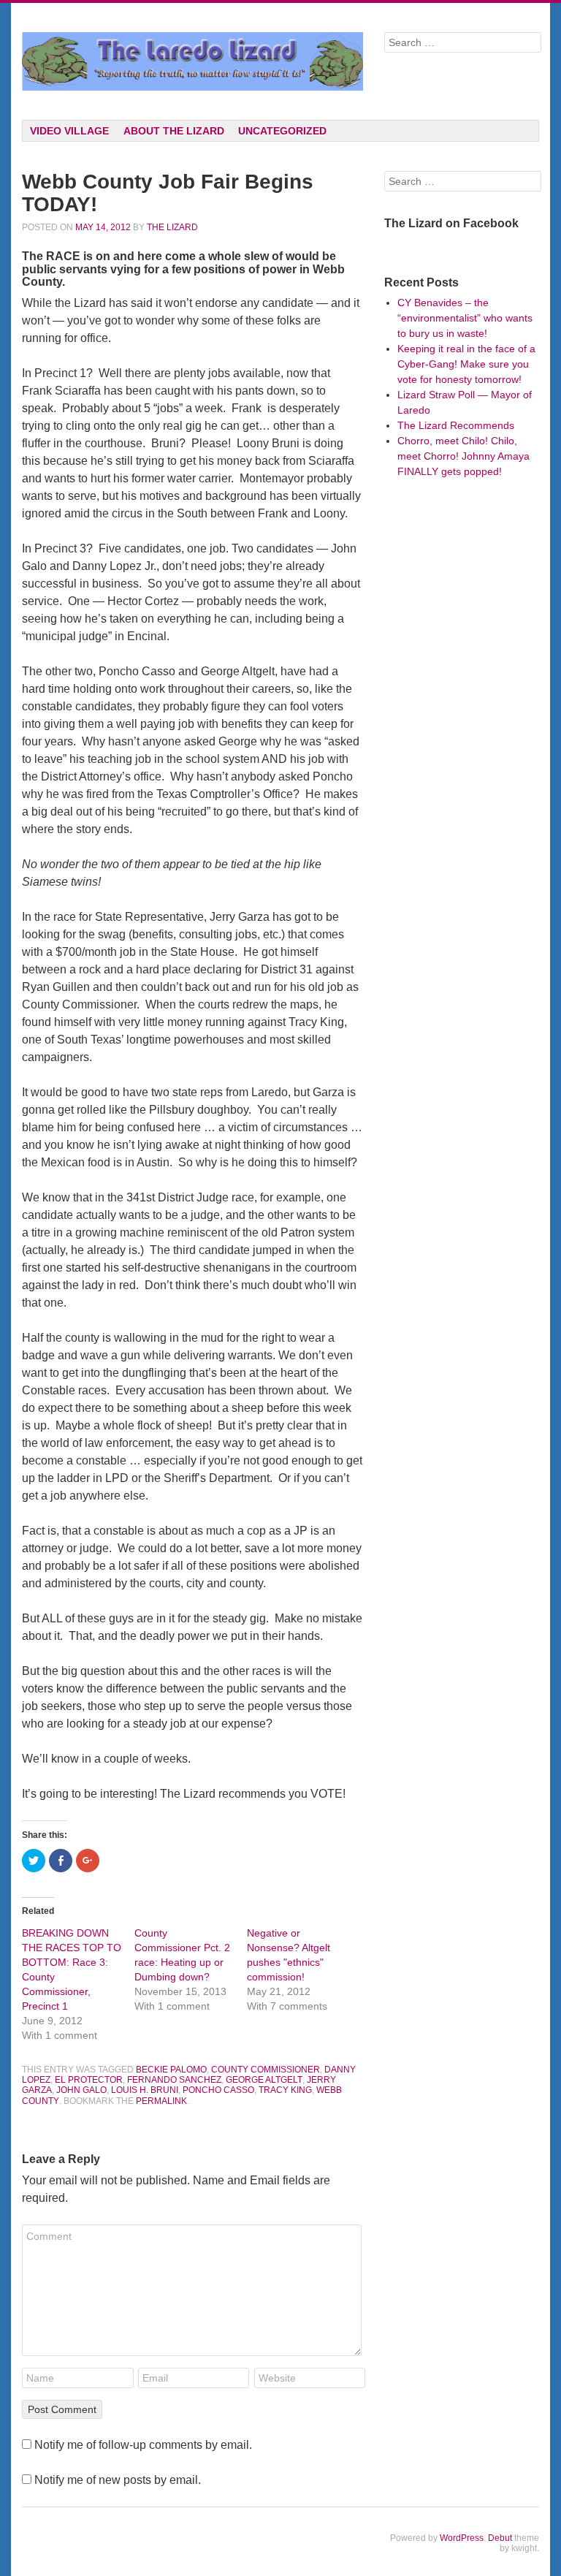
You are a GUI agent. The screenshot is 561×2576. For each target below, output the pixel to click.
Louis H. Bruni (145, 2090)
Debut (500, 2538)
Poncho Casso (218, 2090)
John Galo (81, 2090)
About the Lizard (174, 131)
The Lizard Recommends (456, 425)
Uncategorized (282, 131)
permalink (161, 2101)
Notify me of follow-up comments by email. (143, 2445)
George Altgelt (264, 2080)
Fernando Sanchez (174, 2080)
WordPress (462, 2538)
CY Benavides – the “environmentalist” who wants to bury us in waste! (465, 318)
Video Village (69, 131)
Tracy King (285, 2090)
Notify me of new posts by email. (118, 2480)
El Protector (89, 2080)
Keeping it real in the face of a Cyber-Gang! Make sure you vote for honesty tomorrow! (466, 364)
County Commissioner (266, 2070)
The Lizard (172, 227)
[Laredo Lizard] (192, 61)
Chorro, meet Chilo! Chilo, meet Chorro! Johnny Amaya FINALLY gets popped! (463, 456)
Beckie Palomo (171, 2070)
